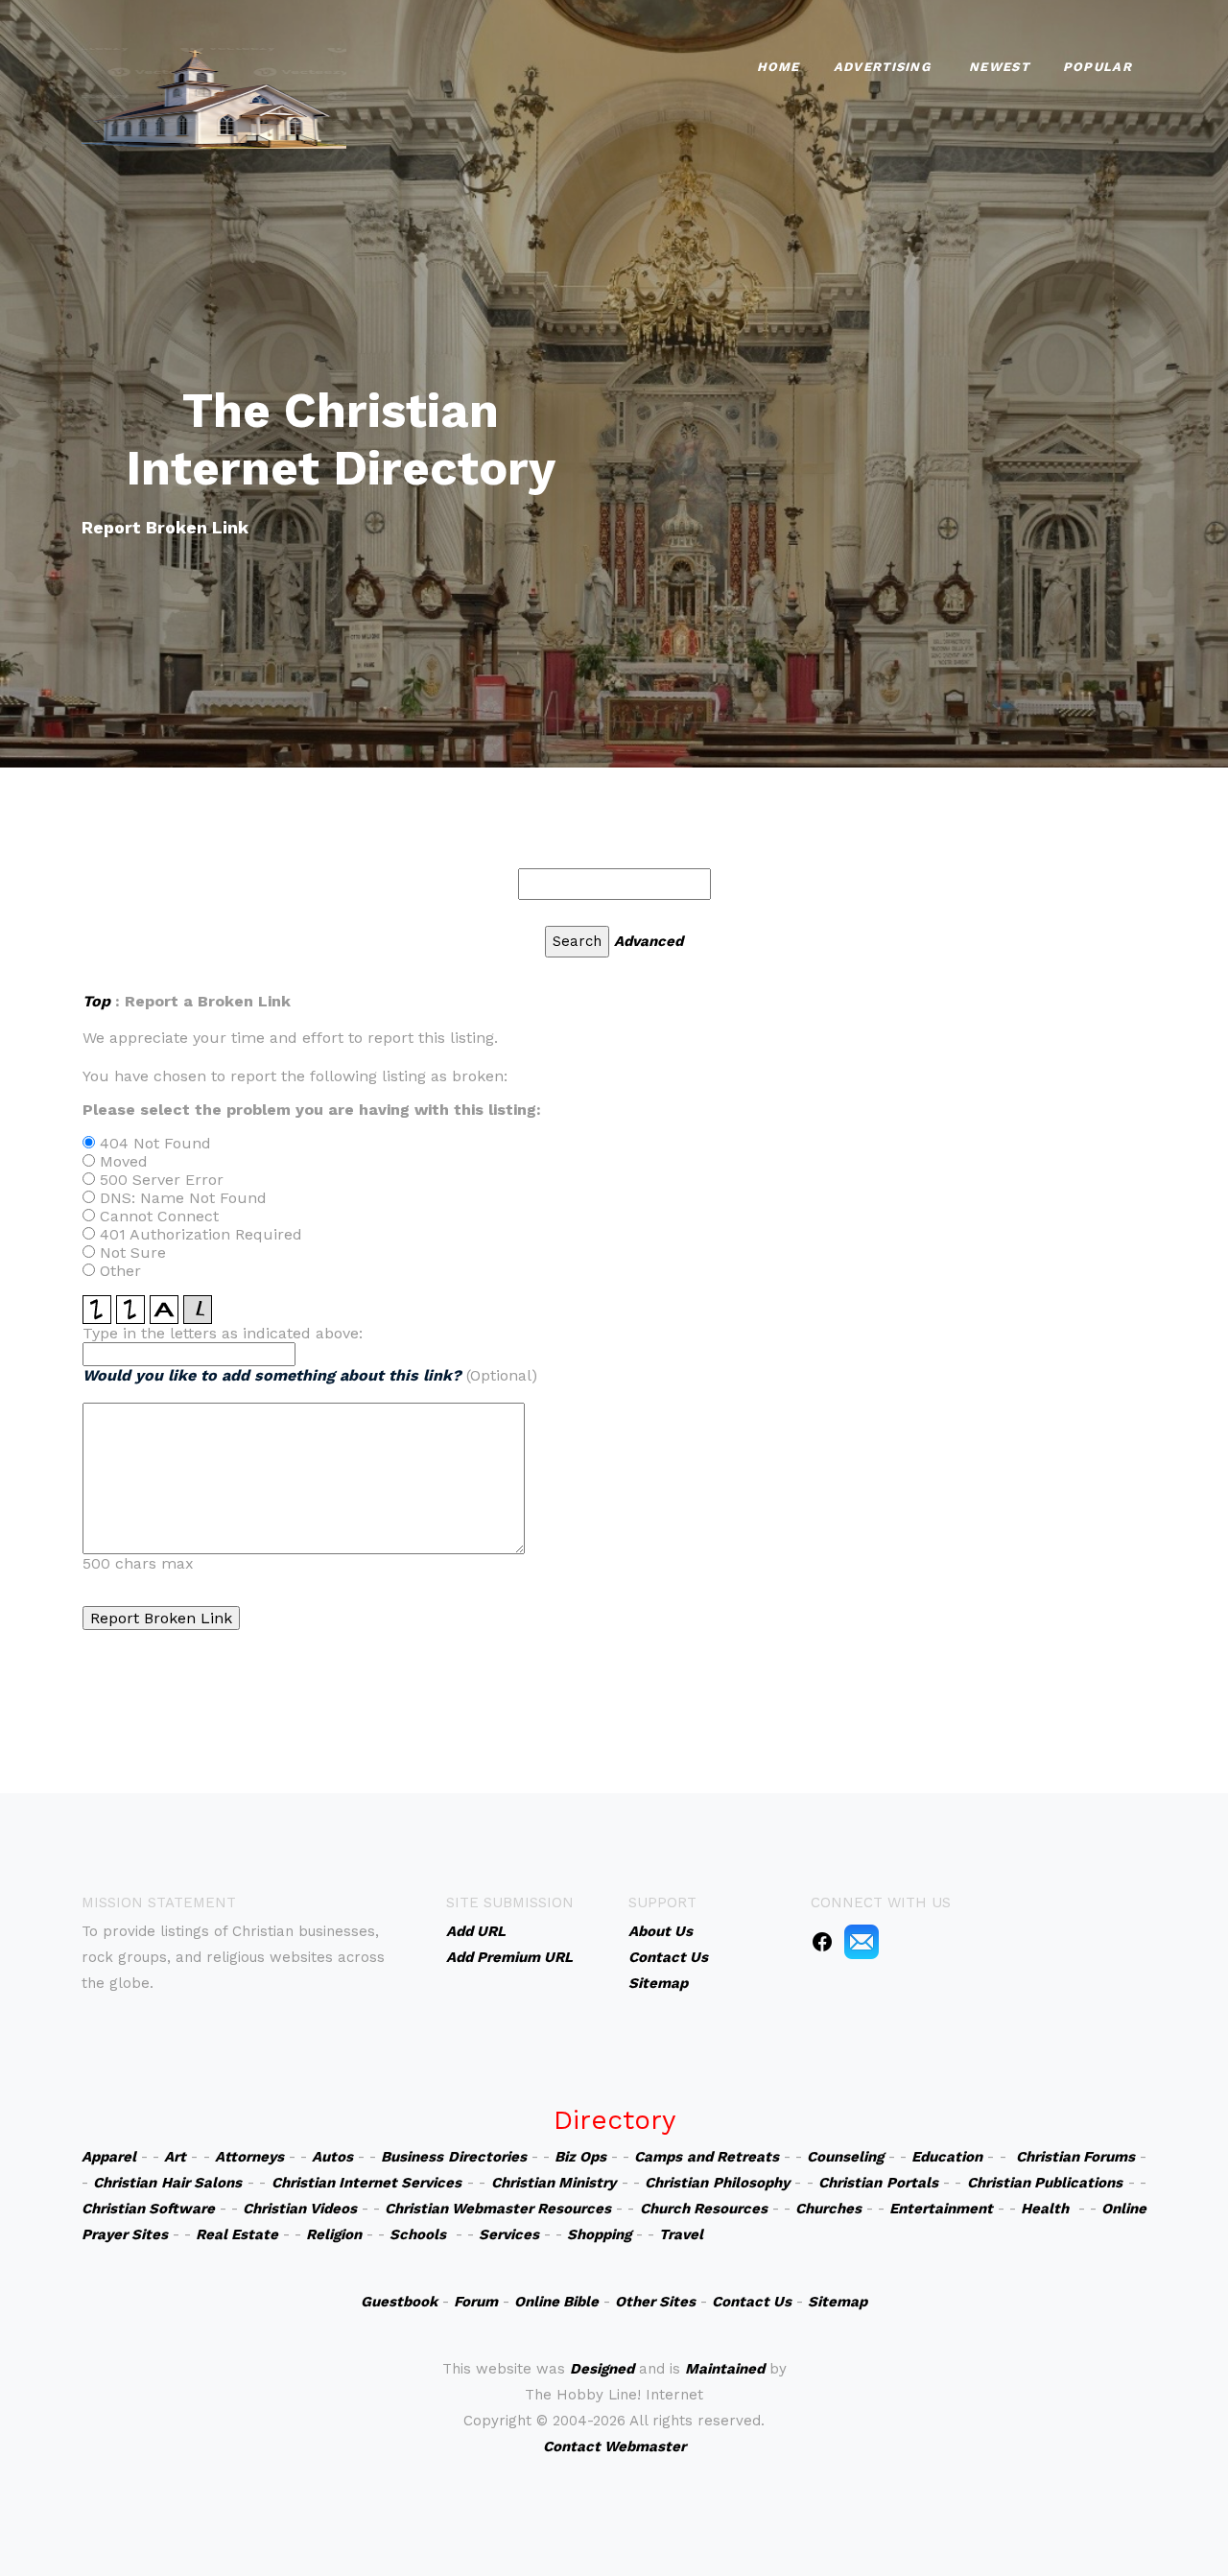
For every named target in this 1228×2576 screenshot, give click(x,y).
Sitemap (838, 2302)
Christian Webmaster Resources (498, 2209)
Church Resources (704, 2209)
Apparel (109, 2157)
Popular (1098, 67)
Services (509, 2234)
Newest (999, 67)
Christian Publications (1045, 2183)
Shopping (599, 2234)
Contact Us (752, 2302)
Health (1045, 2209)
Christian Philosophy (717, 2183)
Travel (681, 2234)
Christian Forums (1075, 2157)
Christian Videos (300, 2209)
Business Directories (453, 2157)
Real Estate (237, 2234)
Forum (476, 2302)
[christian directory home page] (214, 96)
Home (779, 67)
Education (947, 2157)
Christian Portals (878, 2183)
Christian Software (148, 2209)
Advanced (649, 941)
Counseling (845, 2157)
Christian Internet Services (367, 2183)
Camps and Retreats (706, 2157)
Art (175, 2157)
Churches (828, 2209)
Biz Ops (580, 2157)
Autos (332, 2157)
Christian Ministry (554, 2183)
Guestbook (399, 2302)
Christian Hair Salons (167, 2183)
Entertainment (941, 2209)
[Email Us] (862, 1941)
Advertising (882, 67)
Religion (334, 2234)
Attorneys (249, 2157)
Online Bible (556, 2302)
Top (96, 1001)
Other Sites (655, 2302)
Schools (418, 2234)
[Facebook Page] (822, 1941)
